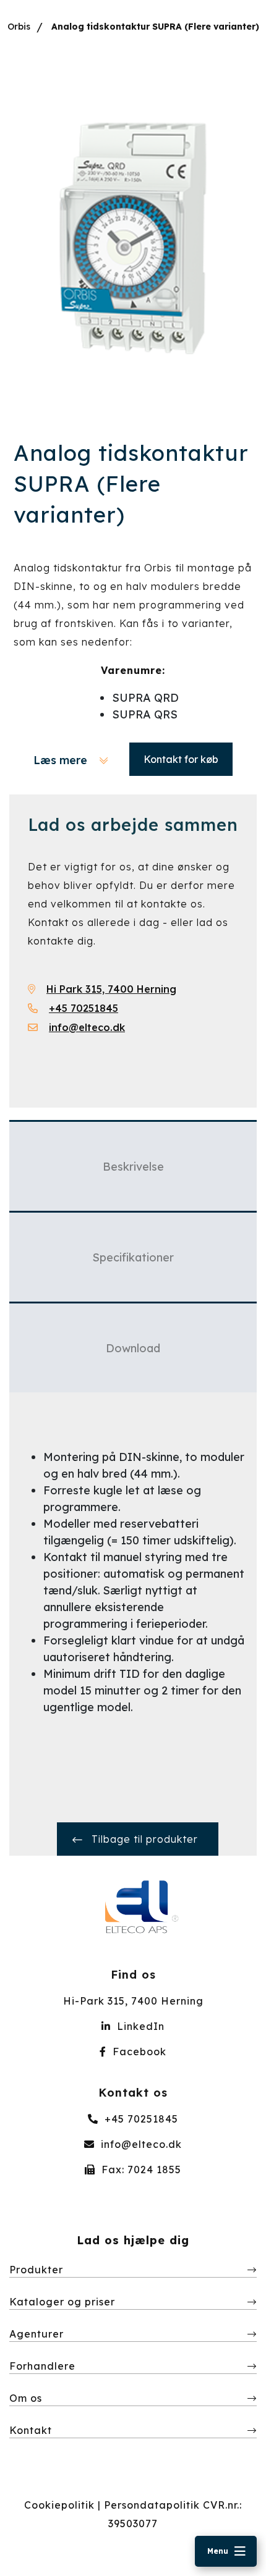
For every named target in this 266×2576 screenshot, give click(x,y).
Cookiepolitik (59, 2505)
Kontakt (31, 2430)
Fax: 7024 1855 (140, 2170)
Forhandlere (42, 2366)
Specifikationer (133, 1257)
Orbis (19, 27)
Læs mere (62, 760)
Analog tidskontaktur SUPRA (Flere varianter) (155, 27)
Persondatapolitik (152, 2505)
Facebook (138, 2052)
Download (133, 1348)
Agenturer (36, 2334)
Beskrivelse (133, 1167)
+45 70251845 (140, 2119)
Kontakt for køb (181, 759)
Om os (26, 2398)
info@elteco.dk (140, 2144)
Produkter (36, 2270)
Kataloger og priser (62, 2302)
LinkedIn (139, 2026)
